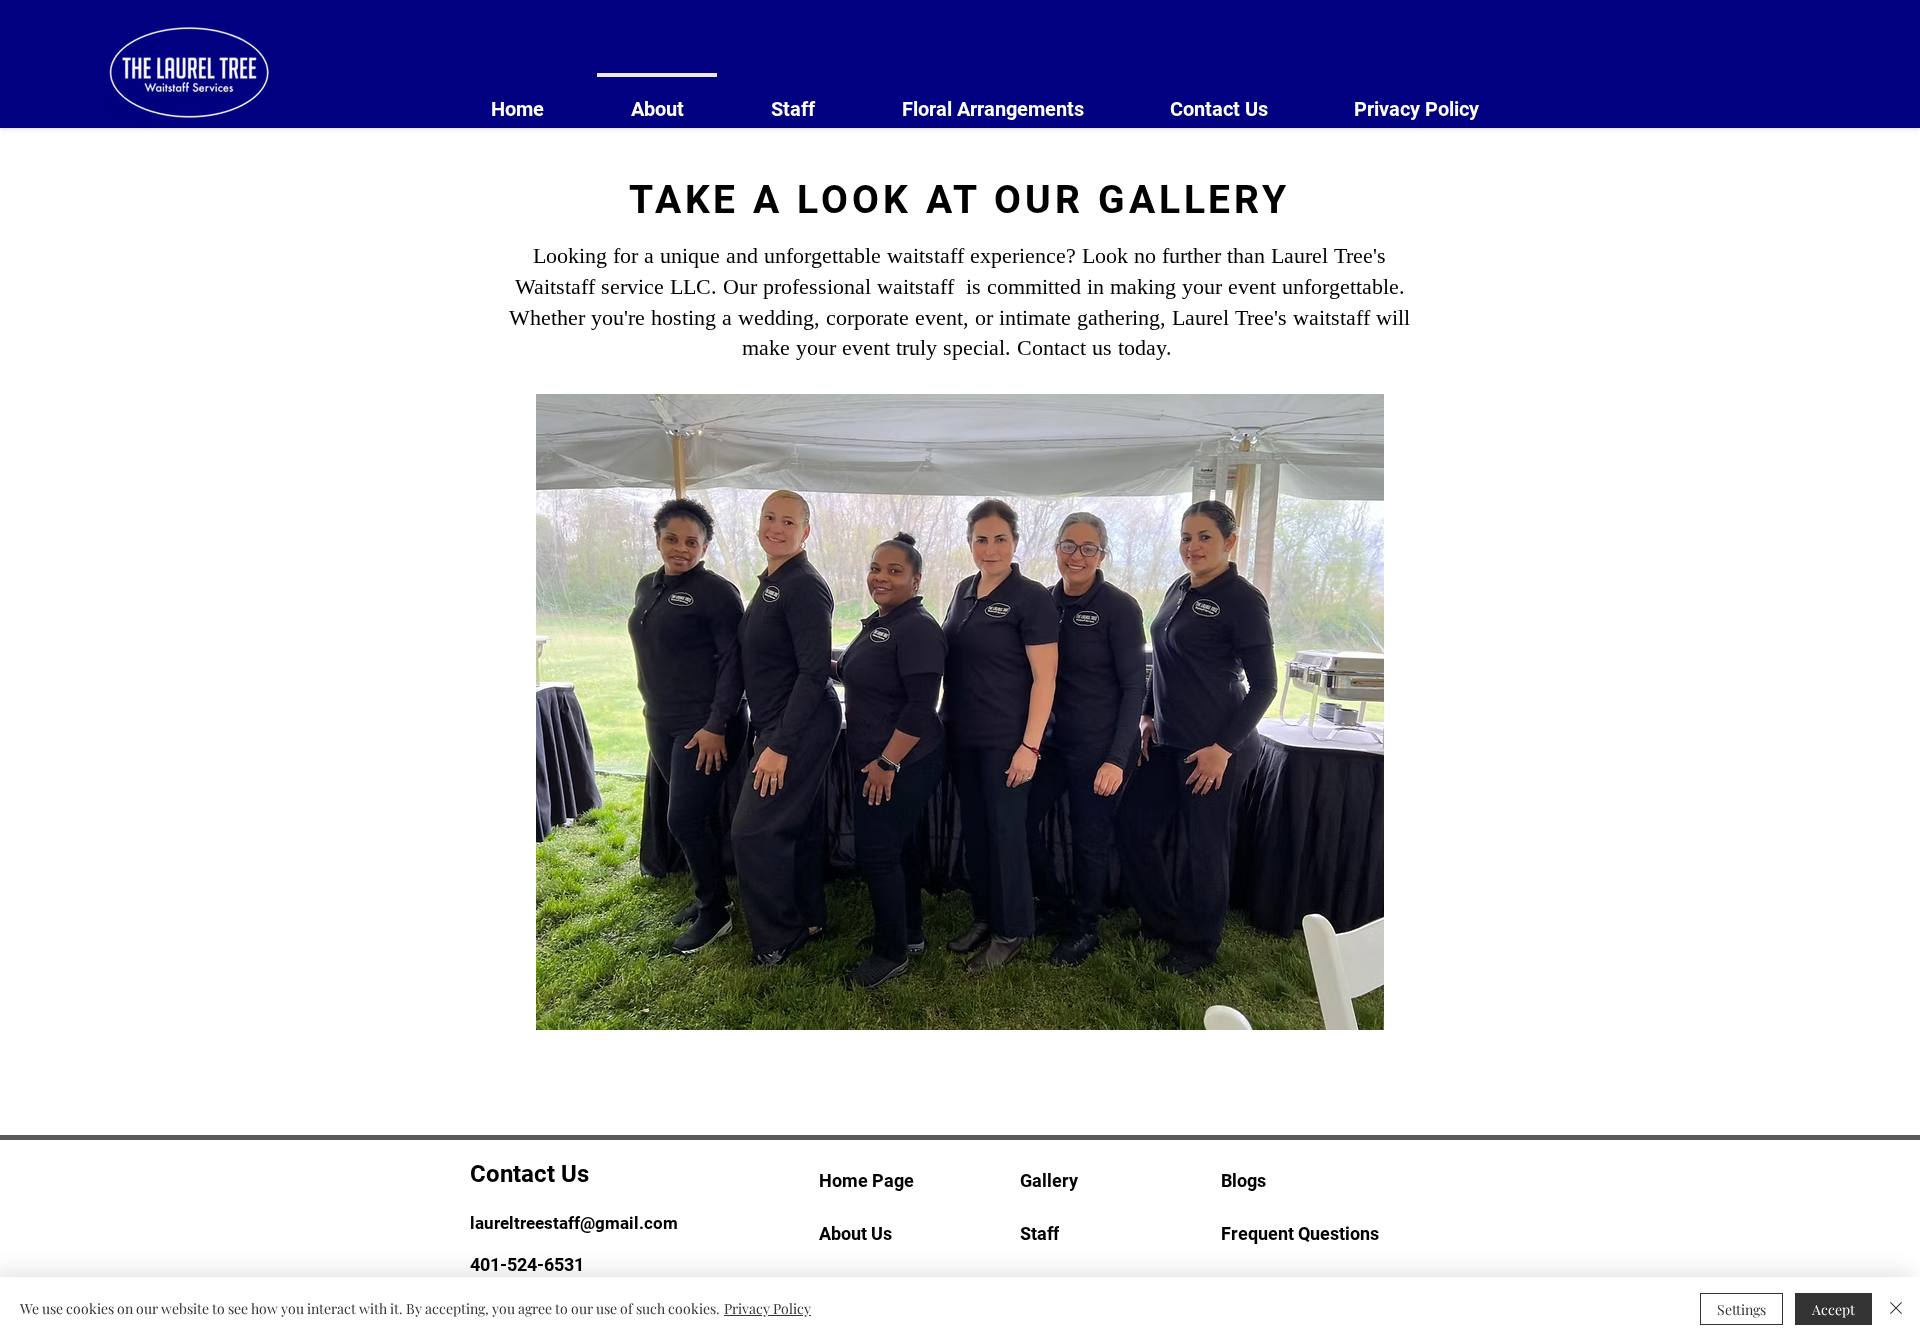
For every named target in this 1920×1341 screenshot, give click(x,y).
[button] (959, 712)
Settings (1741, 1309)
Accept (1833, 1309)
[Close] (1896, 1309)
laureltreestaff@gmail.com (574, 1223)
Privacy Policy (767, 1308)
